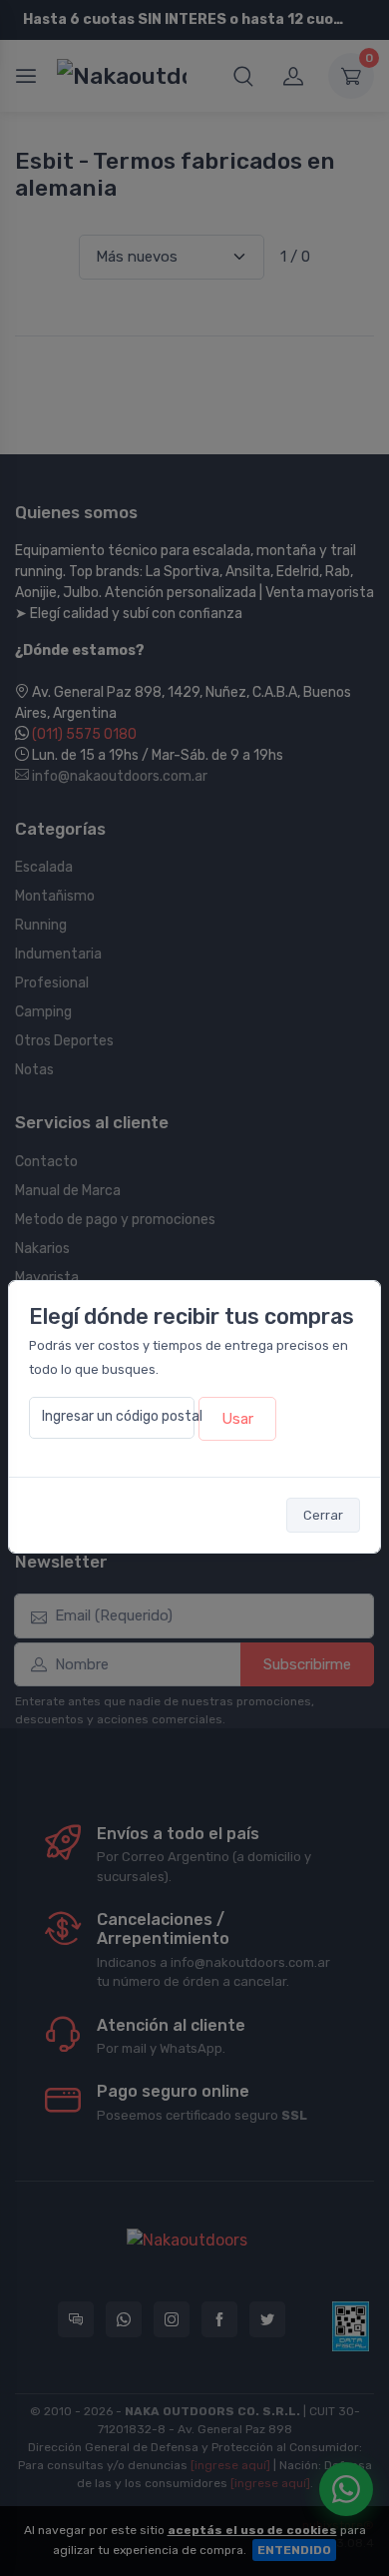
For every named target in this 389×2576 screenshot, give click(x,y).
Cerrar (323, 1515)
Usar (237, 1419)
